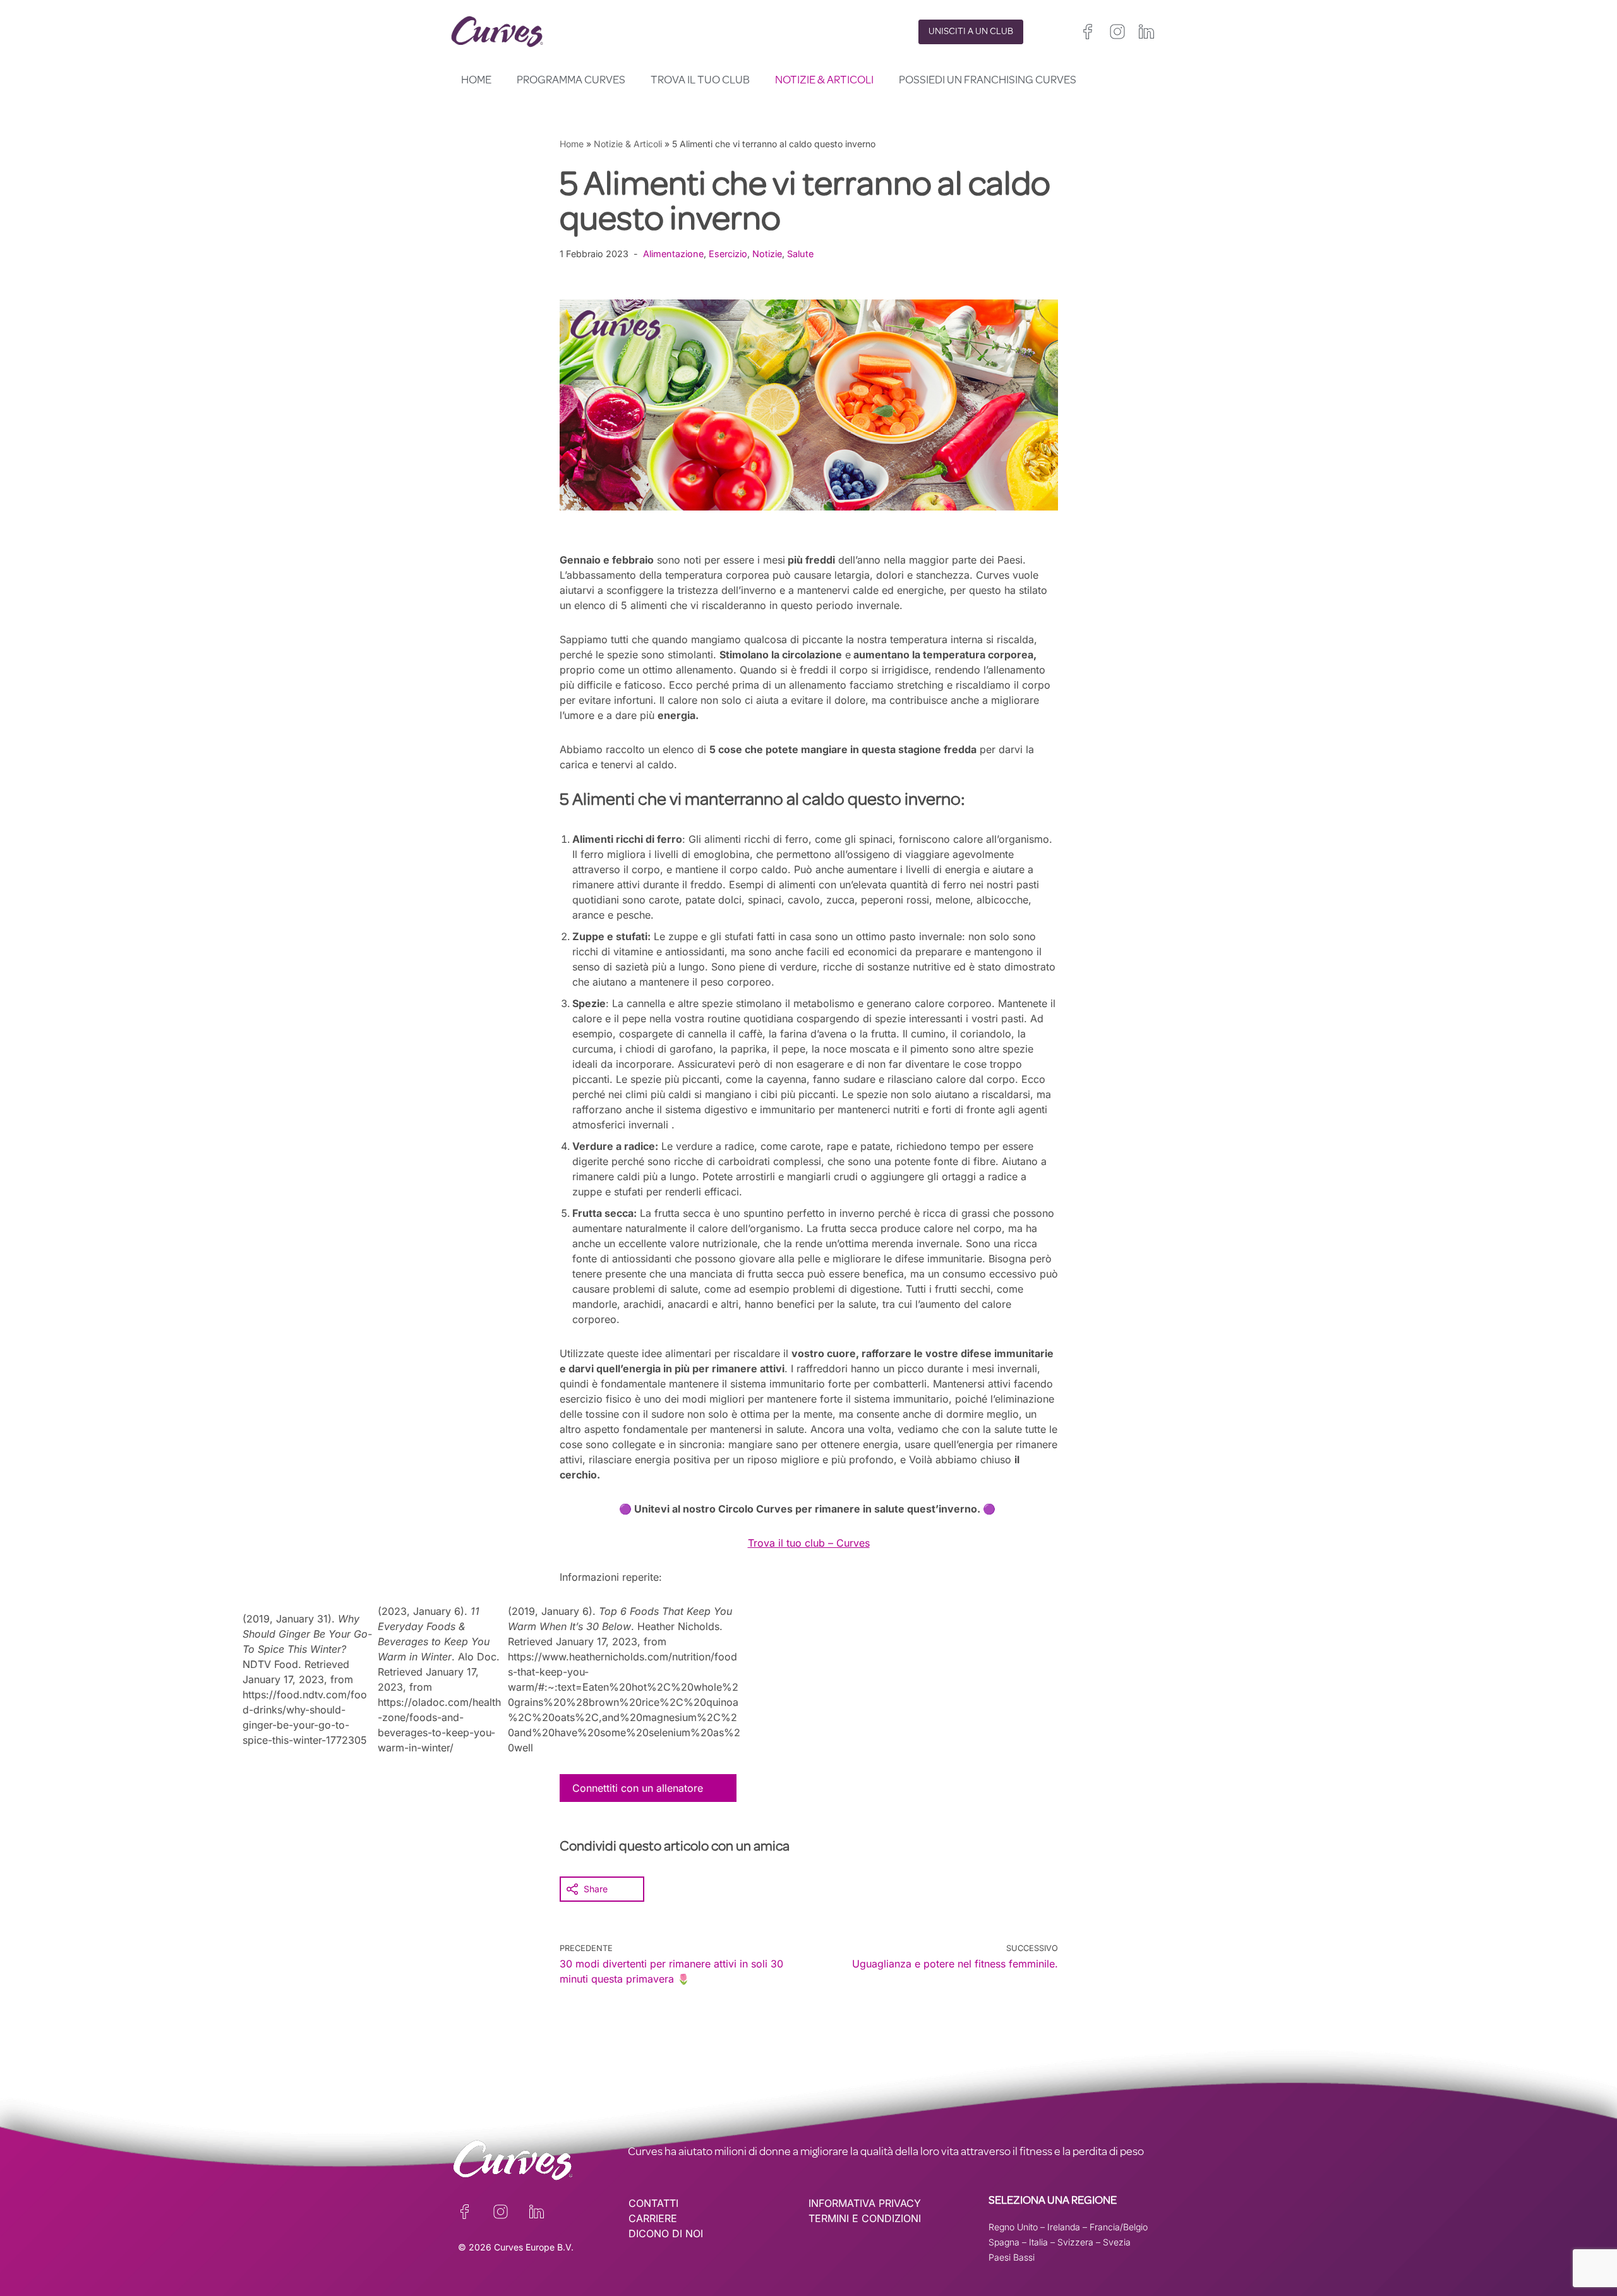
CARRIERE (653, 2218)
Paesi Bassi (1012, 2257)
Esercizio (728, 254)
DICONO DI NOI (666, 2233)
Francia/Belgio (1119, 2227)
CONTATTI (653, 2203)
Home (476, 81)
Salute (800, 254)
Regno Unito (1013, 2227)
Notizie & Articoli (824, 81)
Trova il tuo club (700, 81)
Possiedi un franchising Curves (988, 81)
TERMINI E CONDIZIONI (865, 2218)
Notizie (767, 254)
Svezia (1117, 2242)
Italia (1038, 2242)
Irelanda (1064, 2227)
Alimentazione (673, 254)
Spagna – (1009, 2242)
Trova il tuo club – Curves (809, 1543)
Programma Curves (571, 81)
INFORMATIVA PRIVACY (865, 2203)
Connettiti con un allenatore (638, 1788)
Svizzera (1075, 2242)
